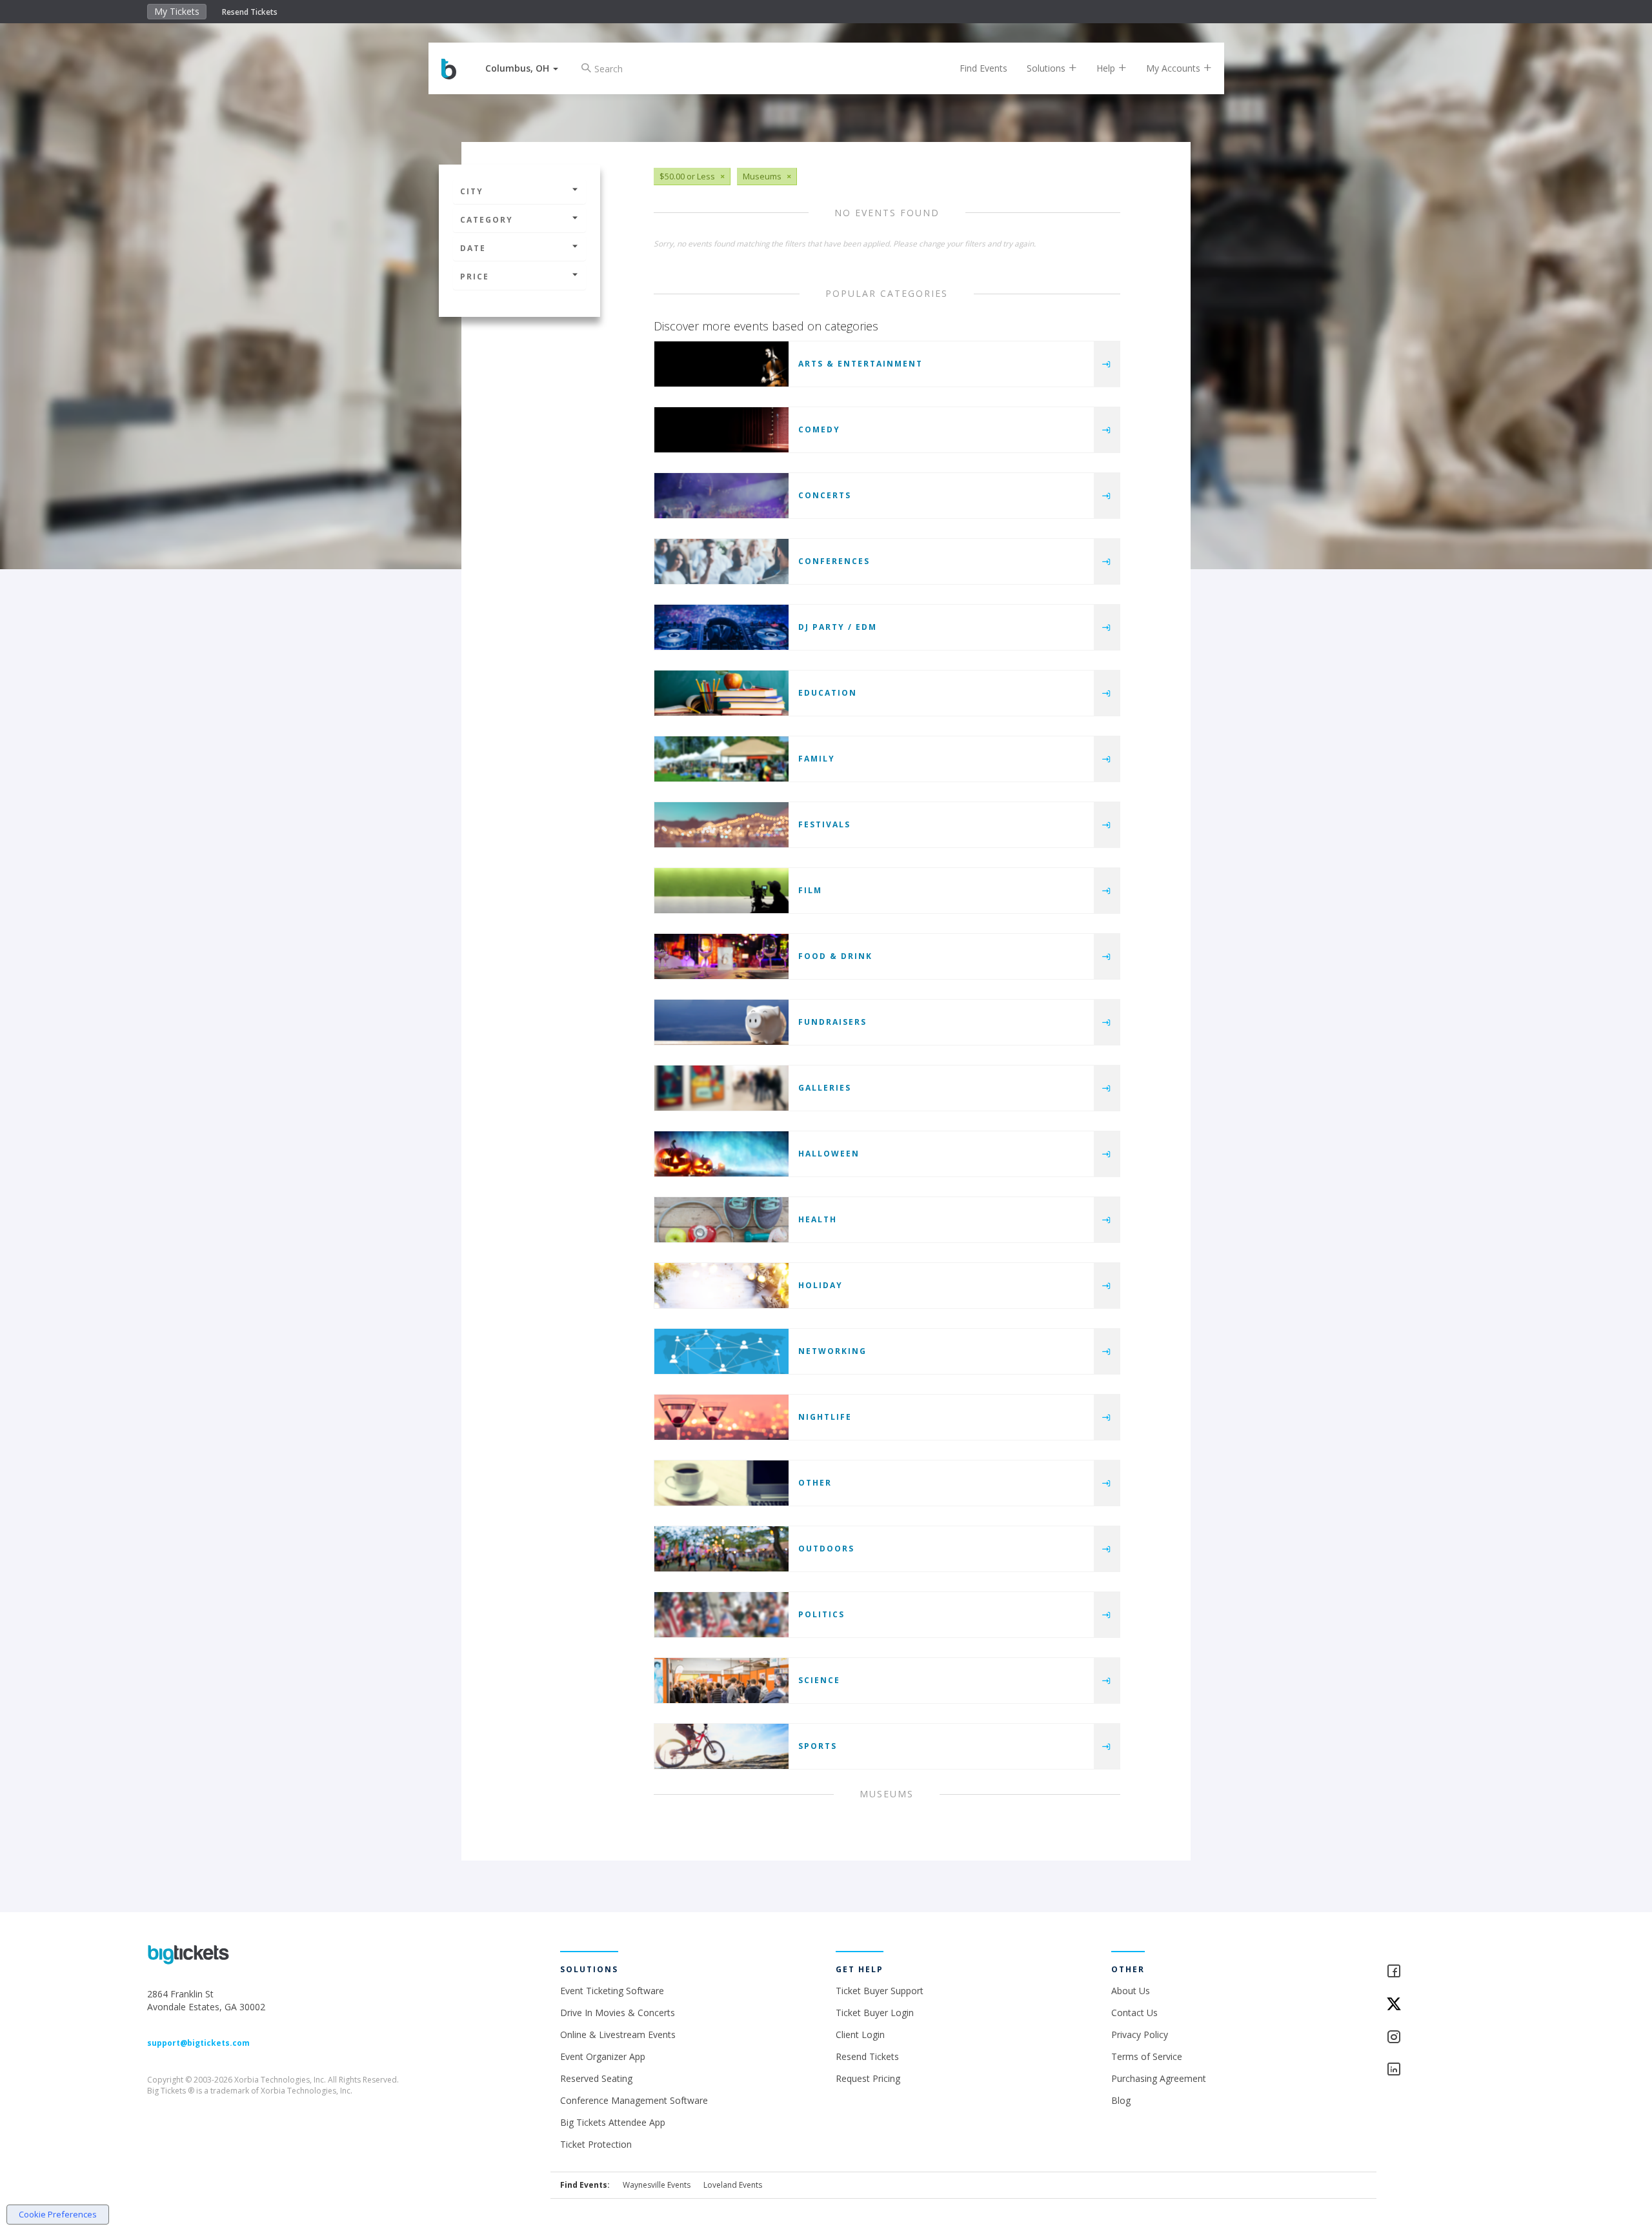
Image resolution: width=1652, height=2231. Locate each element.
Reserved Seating (596, 2078)
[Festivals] (721, 825)
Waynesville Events (657, 2185)
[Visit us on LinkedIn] (1445, 2070)
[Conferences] (721, 561)
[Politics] (721, 1615)
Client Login (860, 2034)
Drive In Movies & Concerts (618, 2013)
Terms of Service (1147, 2056)
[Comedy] (721, 430)
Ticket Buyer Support (880, 1991)
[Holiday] (721, 1286)
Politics (821, 1614)
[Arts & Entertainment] (721, 364)
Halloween (829, 1154)
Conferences (834, 561)
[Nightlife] (721, 1417)
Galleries (825, 1088)
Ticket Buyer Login (875, 2013)
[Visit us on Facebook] (1445, 1972)
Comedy (819, 429)
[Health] (721, 1220)
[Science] (721, 1681)
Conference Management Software (634, 2100)
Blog (1121, 2100)
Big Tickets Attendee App (613, 2122)
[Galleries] (721, 1088)
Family (817, 759)
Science (819, 1680)
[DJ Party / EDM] (721, 627)
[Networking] (721, 1351)
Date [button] (473, 248)
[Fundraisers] (721, 1022)
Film (810, 890)
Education (828, 693)
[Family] (721, 759)
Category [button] (487, 220)
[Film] (721, 891)
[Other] (721, 1483)
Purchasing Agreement (1159, 2078)
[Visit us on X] (1445, 2005)
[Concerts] (721, 496)
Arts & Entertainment (861, 364)
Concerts (825, 495)
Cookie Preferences (58, 2214)
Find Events (983, 68)
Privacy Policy (1140, 2034)
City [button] (472, 191)
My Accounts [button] (1174, 68)
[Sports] (721, 1746)
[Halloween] (721, 1154)
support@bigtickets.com (198, 2043)
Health (818, 1219)
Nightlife (825, 1417)
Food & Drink (835, 956)
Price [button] (475, 277)
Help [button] (1107, 68)
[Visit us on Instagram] (1445, 2038)
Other (815, 1483)
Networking (832, 1351)
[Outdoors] (721, 1549)
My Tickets (177, 11)
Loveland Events (733, 2185)
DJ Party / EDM (838, 627)
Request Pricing (868, 2078)
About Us (1131, 1991)
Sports (818, 1746)
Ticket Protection (596, 2144)
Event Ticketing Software (612, 1991)
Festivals (824, 824)
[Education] (721, 693)
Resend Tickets (250, 12)
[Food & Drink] (721, 956)
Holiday (821, 1285)
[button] (522, 68)
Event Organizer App (603, 2056)
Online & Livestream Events (618, 2034)
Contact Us (1134, 2013)
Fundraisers (832, 1022)
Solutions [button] (1047, 68)
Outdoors (826, 1549)
